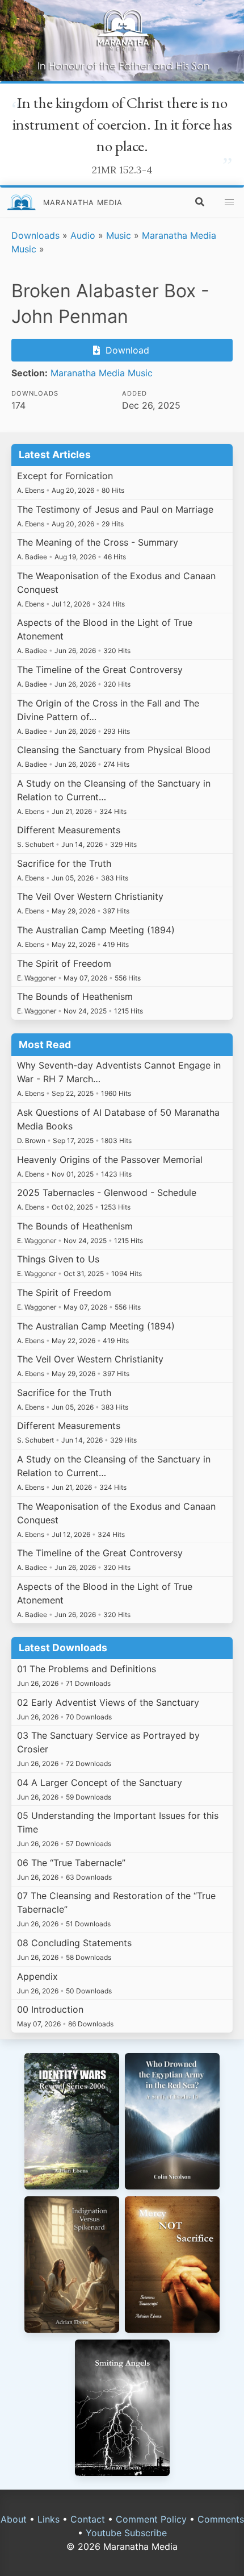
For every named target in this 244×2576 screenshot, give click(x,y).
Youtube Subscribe (126, 2533)
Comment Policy (151, 2519)
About (14, 2519)
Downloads (35, 235)
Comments (221, 2519)
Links (49, 2519)
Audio (83, 235)
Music (119, 235)
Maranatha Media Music (102, 373)
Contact (88, 2519)
